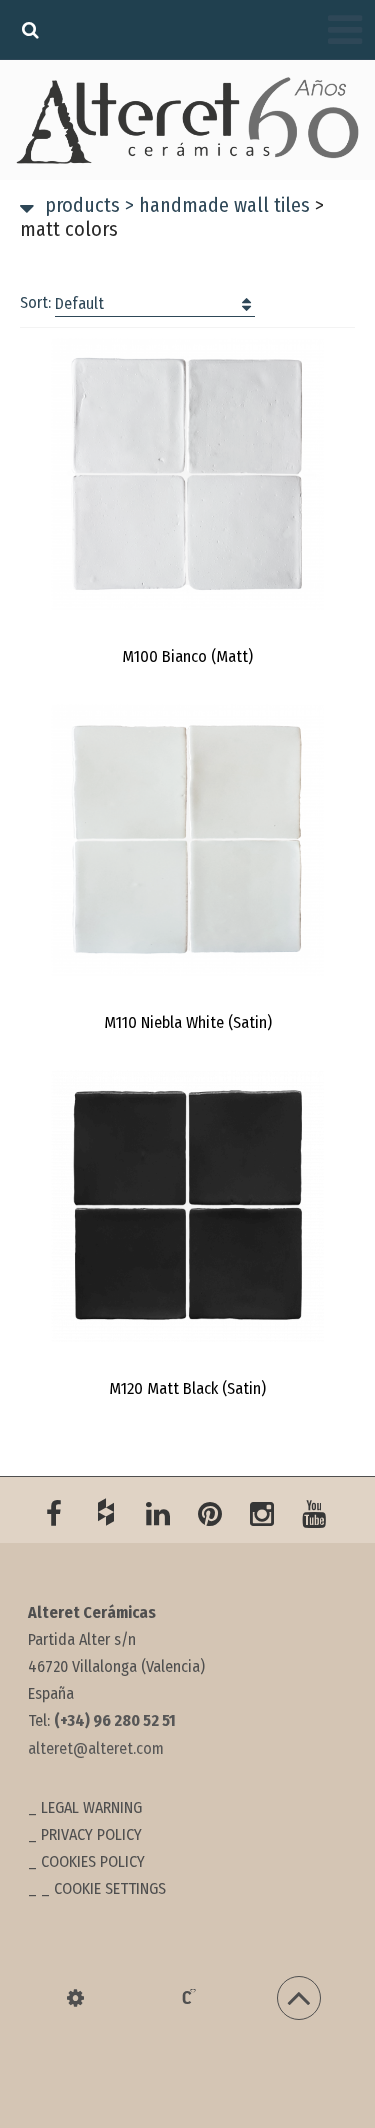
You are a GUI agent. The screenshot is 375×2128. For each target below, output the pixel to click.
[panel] (75, 1998)
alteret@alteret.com (96, 1748)
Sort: (62, 303)
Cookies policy (93, 1861)
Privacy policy (91, 1834)
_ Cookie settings (103, 1888)
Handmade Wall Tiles (217, 205)
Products (82, 205)
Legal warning (91, 1807)
